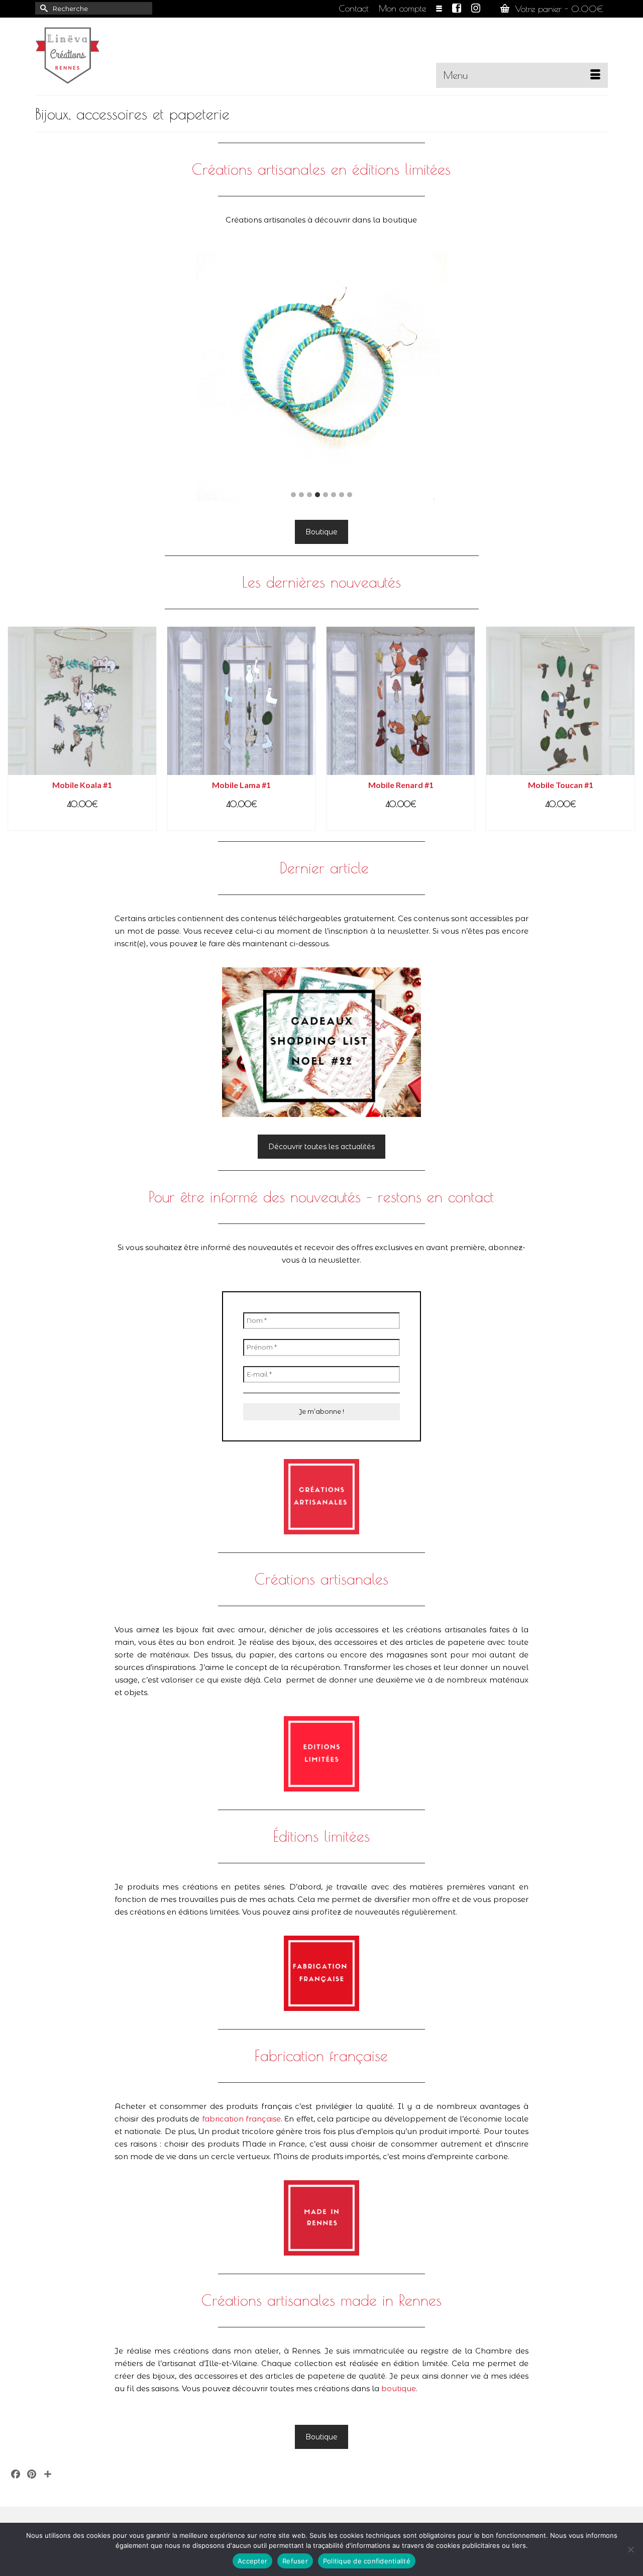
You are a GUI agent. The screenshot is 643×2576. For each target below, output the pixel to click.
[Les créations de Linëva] (126, 53)
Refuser (295, 2561)
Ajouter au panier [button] (82, 822)
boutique (399, 2388)
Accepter (252, 2561)
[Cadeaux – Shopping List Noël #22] (322, 1042)
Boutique (321, 532)
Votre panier (557, 9)
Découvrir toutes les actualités (321, 1147)
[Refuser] (630, 2549)
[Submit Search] (43, 8)
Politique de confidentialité (367, 2561)
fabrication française (241, 2119)
